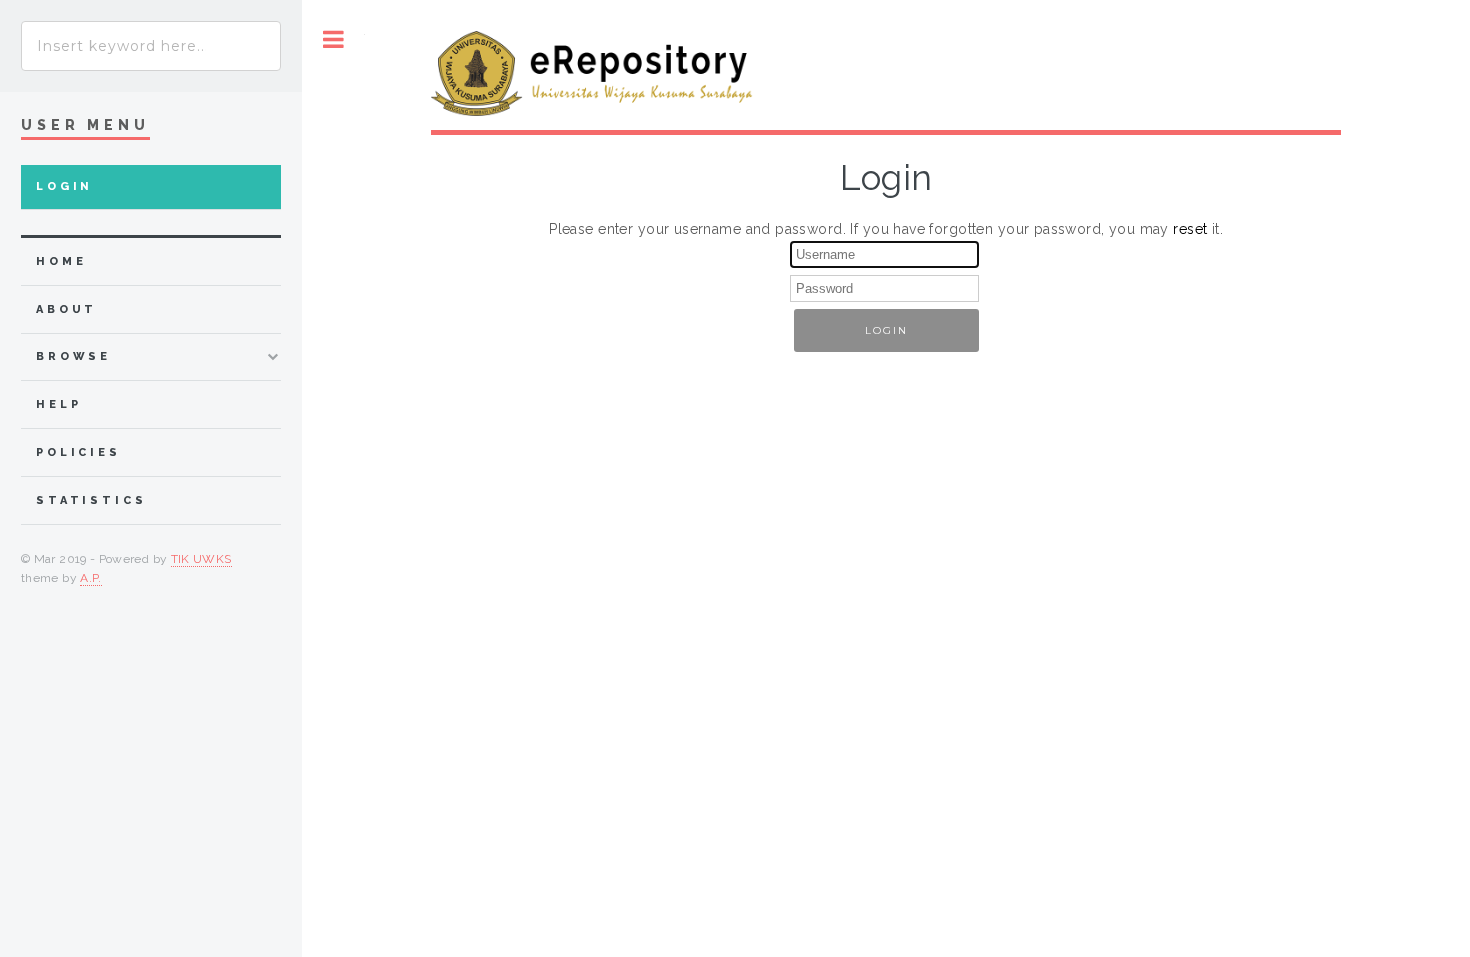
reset (1190, 229)
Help (58, 404)
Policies (78, 452)
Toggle (333, 39)
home (61, 261)
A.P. (90, 578)
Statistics (91, 500)
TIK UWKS (201, 559)
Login (64, 186)
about (66, 309)
